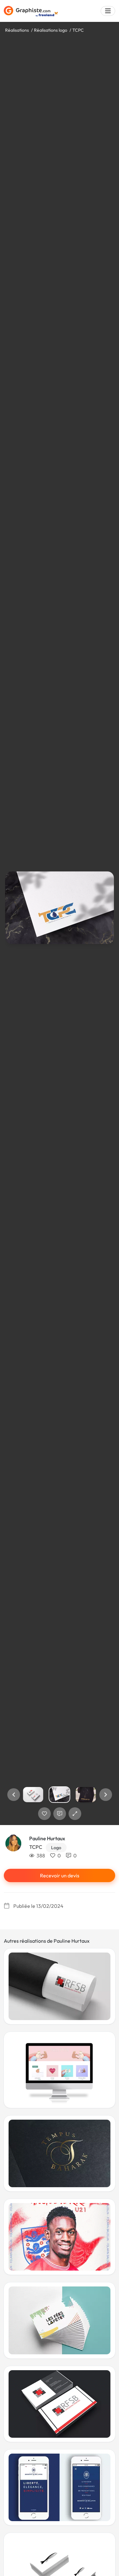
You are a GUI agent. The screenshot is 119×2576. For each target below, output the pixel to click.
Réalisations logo (51, 30)
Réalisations (17, 30)
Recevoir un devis (60, 1875)
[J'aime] (44, 1814)
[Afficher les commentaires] (60, 1814)
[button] (14, 1795)
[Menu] (108, 11)
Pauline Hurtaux (47, 1838)
